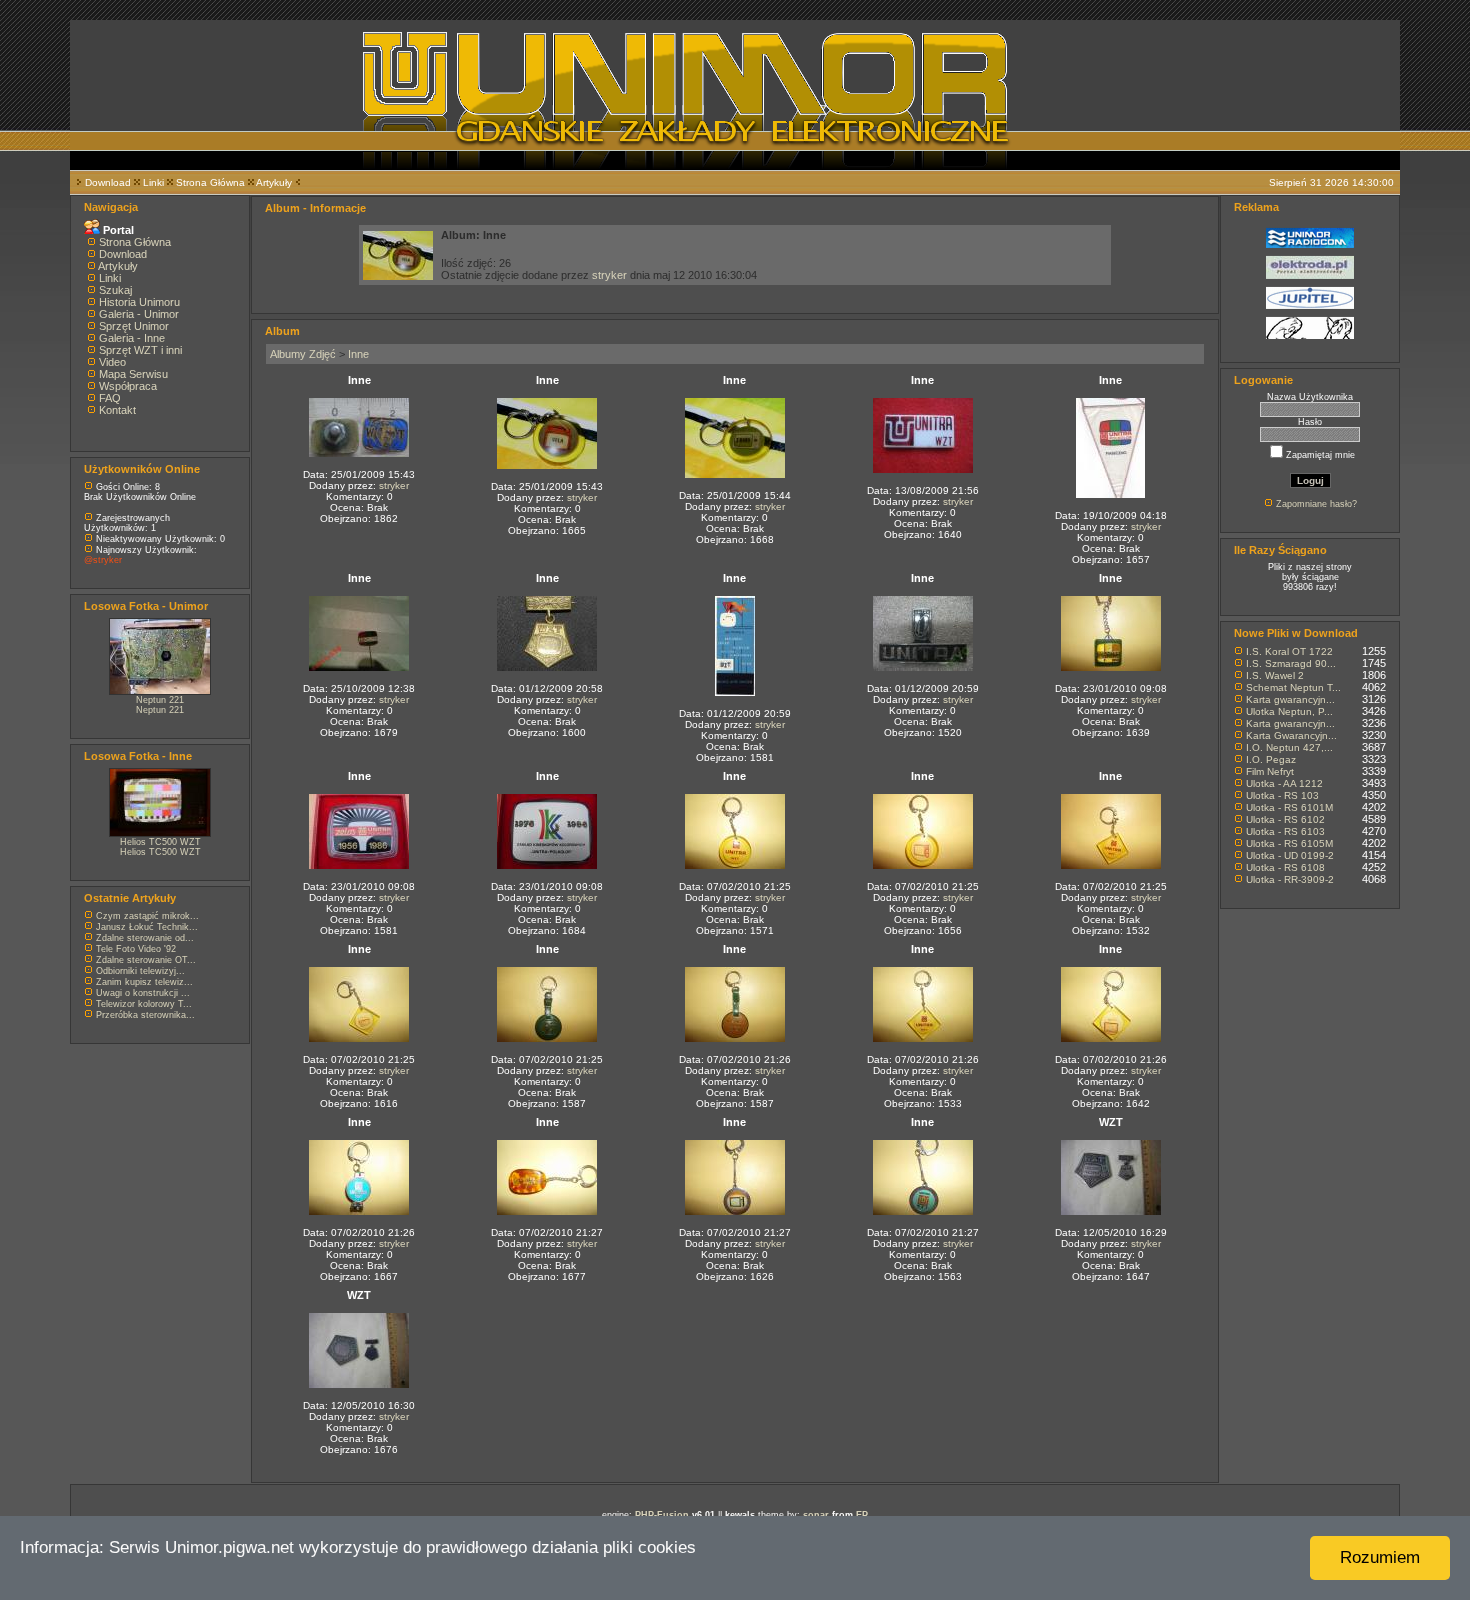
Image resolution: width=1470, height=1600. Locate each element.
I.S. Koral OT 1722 (1289, 651)
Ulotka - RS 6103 (1285, 831)
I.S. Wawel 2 (1275, 675)
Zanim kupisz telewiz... (144, 982)
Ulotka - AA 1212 (1284, 783)
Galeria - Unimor (139, 314)
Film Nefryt (1270, 771)
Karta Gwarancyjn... (1291, 735)
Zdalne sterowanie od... (145, 938)
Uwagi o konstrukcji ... (143, 993)
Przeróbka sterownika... (145, 1015)
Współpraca (128, 386)
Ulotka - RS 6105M (1289, 843)
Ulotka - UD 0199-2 (1290, 855)
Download (108, 182)
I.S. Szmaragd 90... (1291, 663)
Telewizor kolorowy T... (144, 1004)
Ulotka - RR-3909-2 (1290, 879)
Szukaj (115, 290)
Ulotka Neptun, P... (1289, 711)
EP (862, 1515)
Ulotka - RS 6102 (1285, 819)
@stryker (103, 560)
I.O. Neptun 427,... (1289, 747)
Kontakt (117, 410)
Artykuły (274, 182)
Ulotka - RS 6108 (1285, 867)
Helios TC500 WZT (160, 842)
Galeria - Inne (132, 338)
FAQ (110, 398)
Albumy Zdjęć (303, 354)
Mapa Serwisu (133, 374)
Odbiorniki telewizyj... (140, 971)
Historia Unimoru (139, 302)
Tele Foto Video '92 (136, 949)
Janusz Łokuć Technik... (147, 927)
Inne (358, 354)
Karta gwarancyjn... (1290, 699)
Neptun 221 (160, 700)
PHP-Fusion (662, 1515)
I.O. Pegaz (1271, 759)
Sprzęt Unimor (134, 326)
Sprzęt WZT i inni (140, 350)
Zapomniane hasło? (1316, 504)
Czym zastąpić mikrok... (147, 916)
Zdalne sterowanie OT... (146, 960)
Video (112, 362)
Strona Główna (210, 182)
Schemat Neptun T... (1293, 687)
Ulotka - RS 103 (1282, 795)
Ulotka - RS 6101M (1289, 807)
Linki (153, 182)
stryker (609, 275)
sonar (816, 1515)
